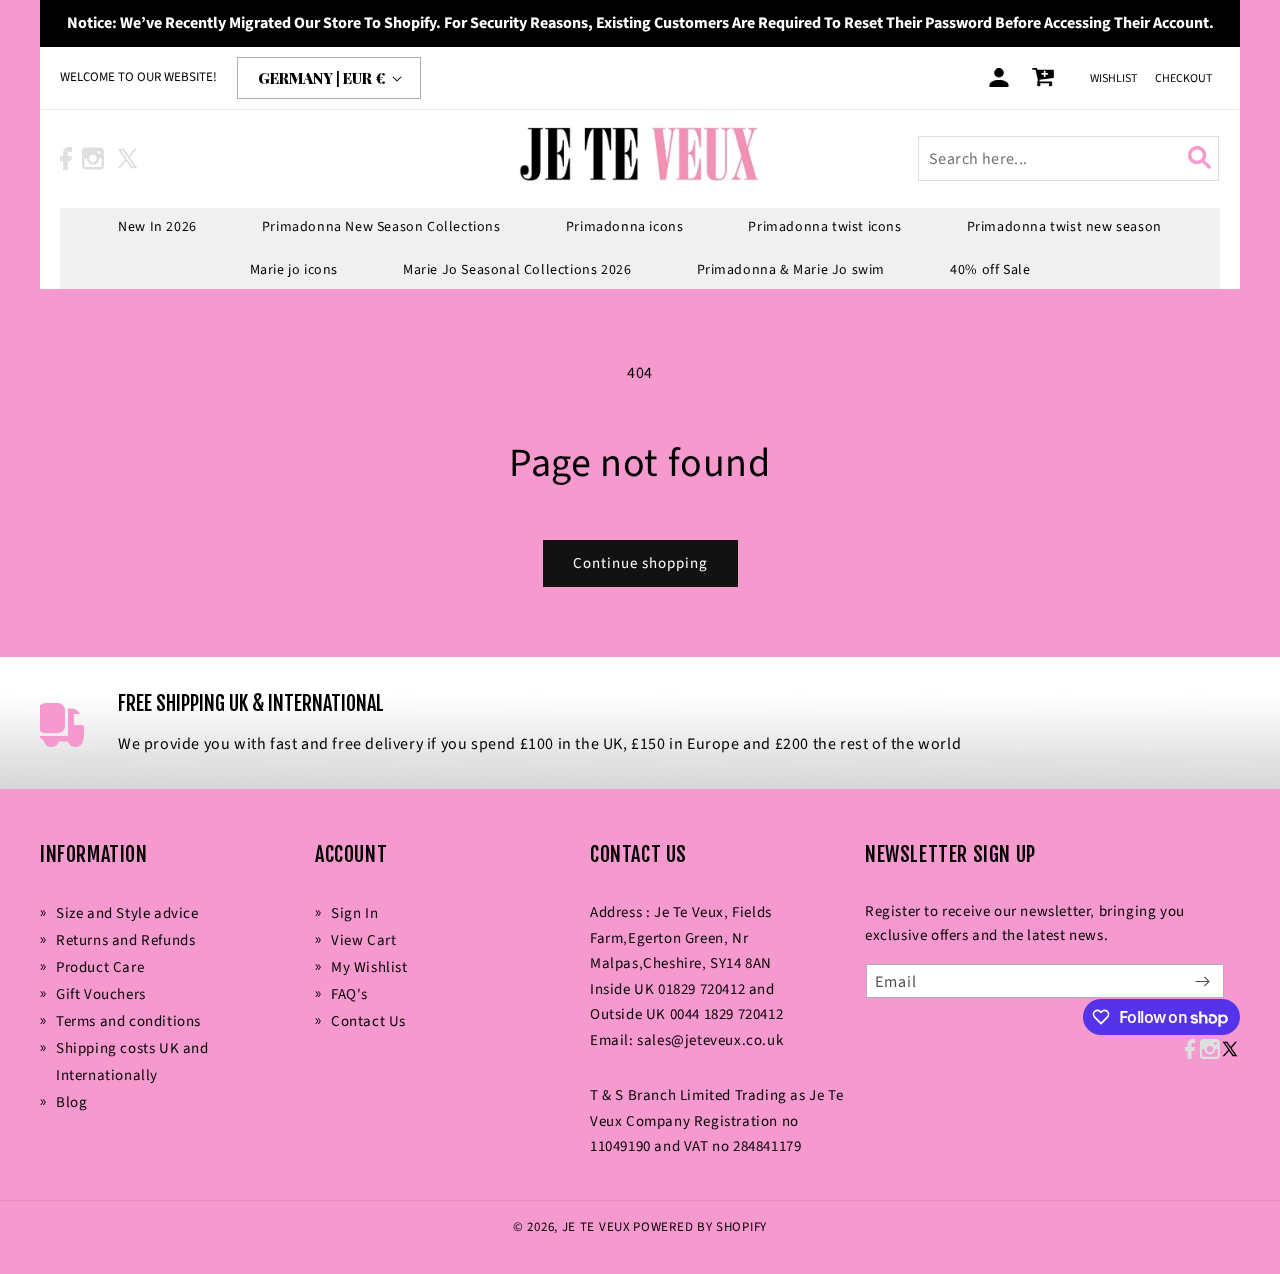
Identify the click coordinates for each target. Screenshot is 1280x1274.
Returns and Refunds (125, 940)
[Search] (1203, 158)
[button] (157, 227)
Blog (71, 1102)
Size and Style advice (127, 913)
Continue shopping (640, 563)
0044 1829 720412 (727, 1014)
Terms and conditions (128, 1021)
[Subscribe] (1202, 981)
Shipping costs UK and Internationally (132, 1062)
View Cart (363, 940)
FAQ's (349, 994)
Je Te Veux (596, 1227)
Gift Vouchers (101, 994)
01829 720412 (701, 989)
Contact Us (368, 1021)
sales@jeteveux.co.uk (710, 1040)
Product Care (100, 967)
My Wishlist (369, 967)
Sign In (354, 913)
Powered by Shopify (700, 1227)
